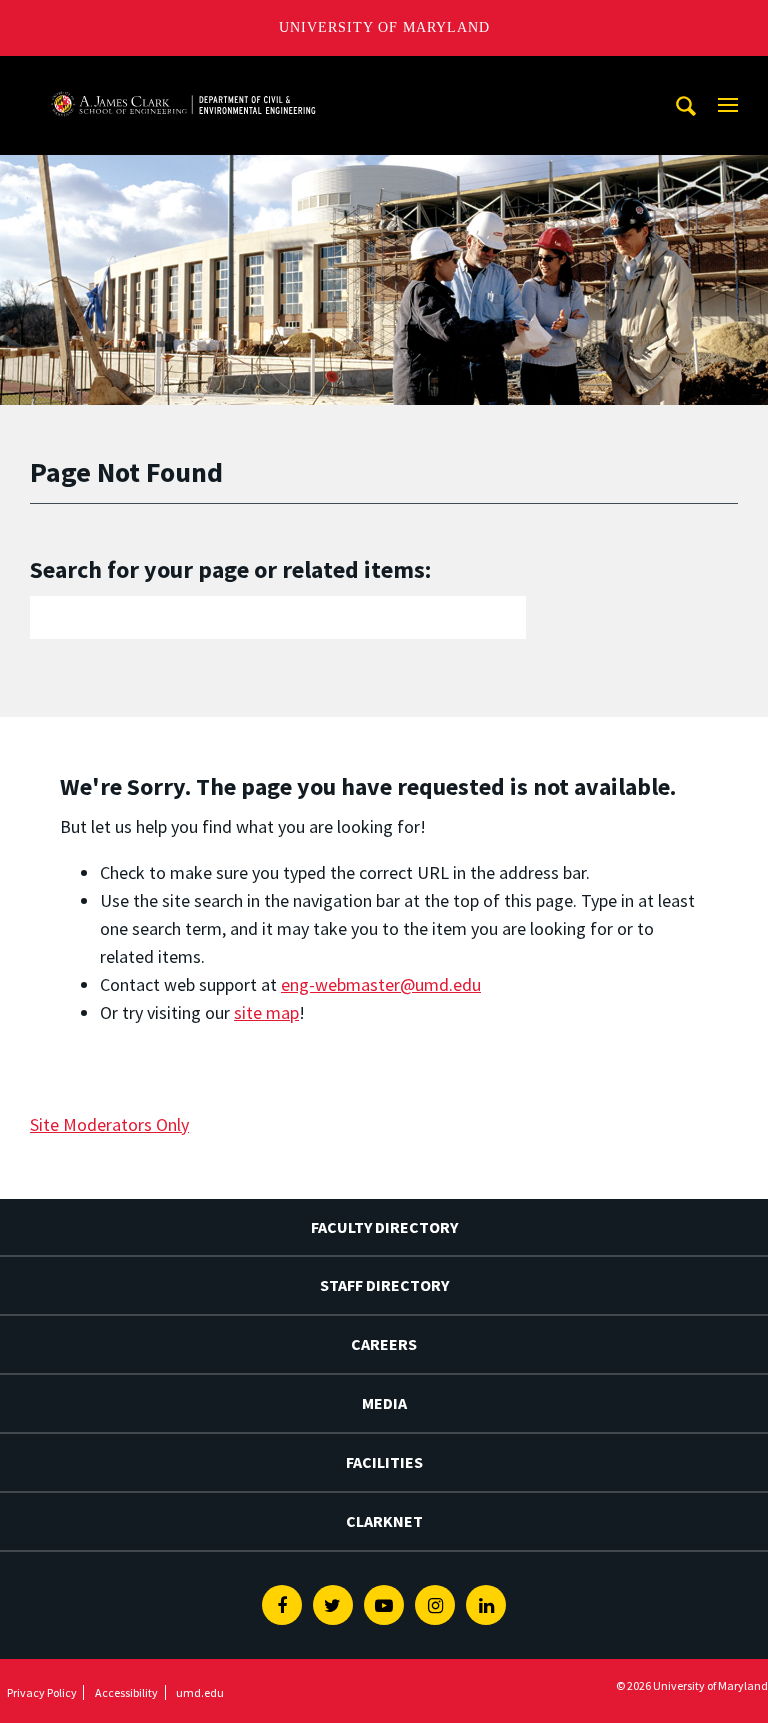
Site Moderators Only (109, 1124)
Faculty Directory (384, 1227)
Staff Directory (384, 1285)
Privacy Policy (42, 1692)
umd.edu (200, 1692)
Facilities (384, 1462)
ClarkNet (384, 1521)
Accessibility (126, 1692)
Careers (384, 1344)
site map (266, 1012)
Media (384, 1403)
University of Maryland (384, 27)
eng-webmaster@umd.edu (381, 984)
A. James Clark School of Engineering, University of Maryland (183, 74)
